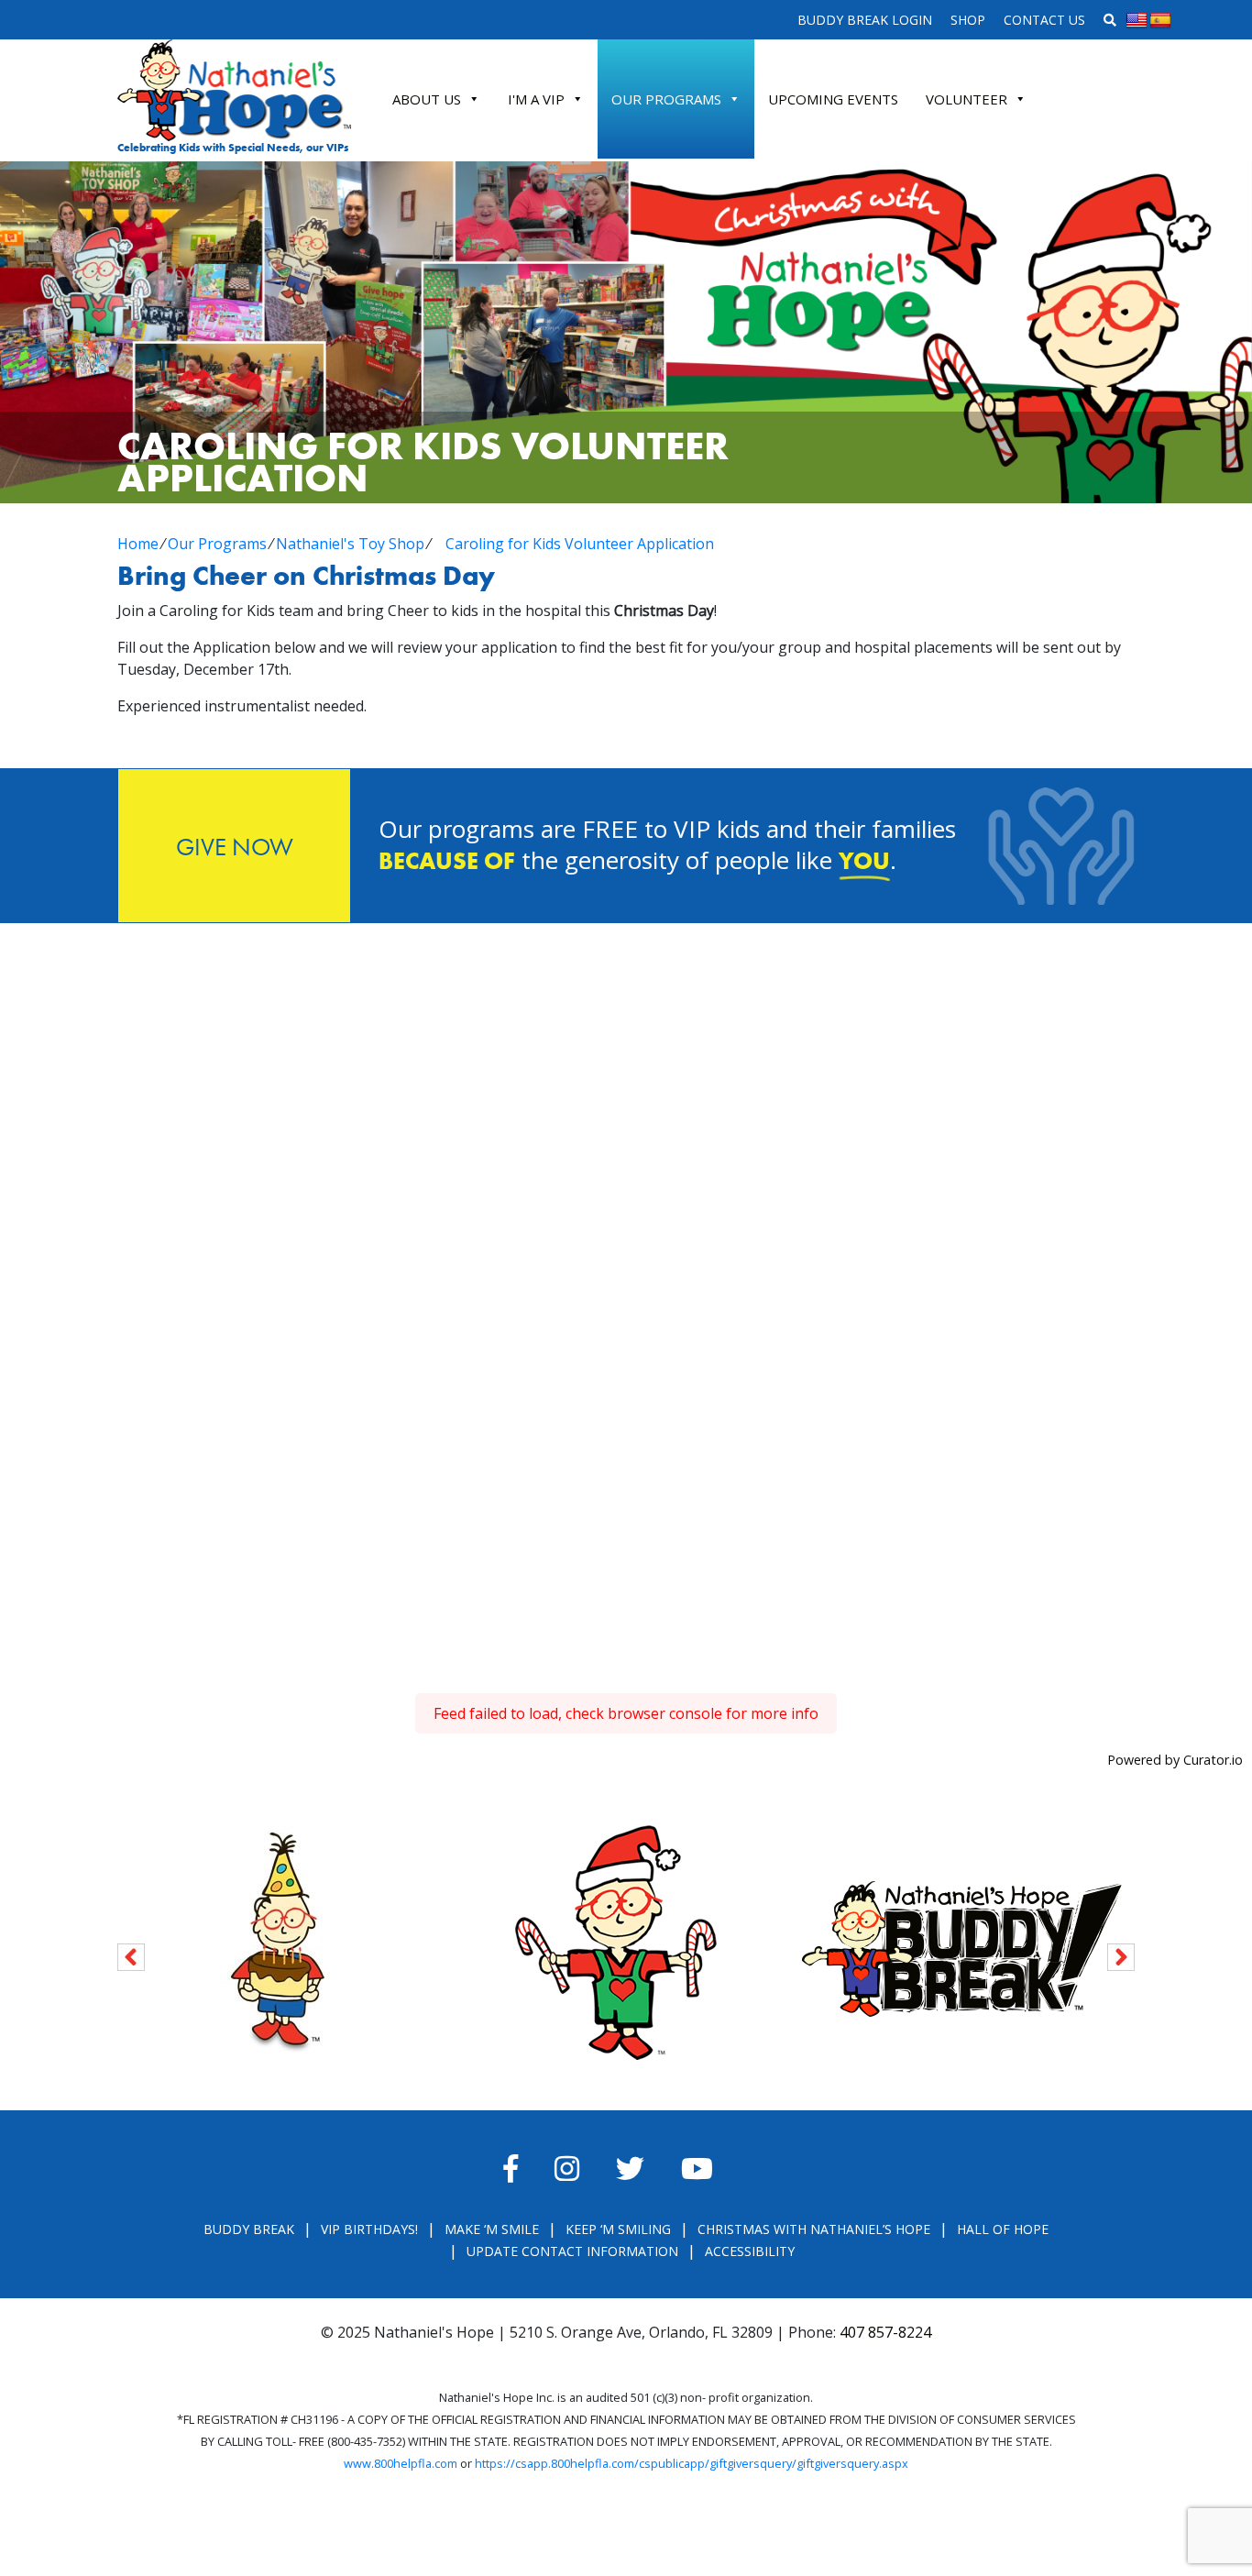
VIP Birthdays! (369, 2229)
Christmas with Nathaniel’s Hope (814, 2229)
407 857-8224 (885, 2332)
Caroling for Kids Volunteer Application (580, 544)
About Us (427, 99)
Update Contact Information (572, 2251)
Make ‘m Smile (492, 2229)
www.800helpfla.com (401, 2463)
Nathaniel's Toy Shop (350, 544)
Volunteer (966, 99)
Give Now (235, 847)
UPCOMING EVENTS (833, 99)
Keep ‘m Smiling (618, 2229)
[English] (1137, 21)
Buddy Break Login (865, 20)
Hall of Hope (1003, 2229)
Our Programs (666, 99)
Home (138, 544)
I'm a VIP (536, 99)
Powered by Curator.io (1175, 1760)
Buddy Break (249, 2229)
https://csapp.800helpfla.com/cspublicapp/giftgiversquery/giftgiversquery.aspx (692, 2463)
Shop (968, 20)
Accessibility (750, 2251)
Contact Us (1044, 20)
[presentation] (131, 1954)
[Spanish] (1160, 21)
